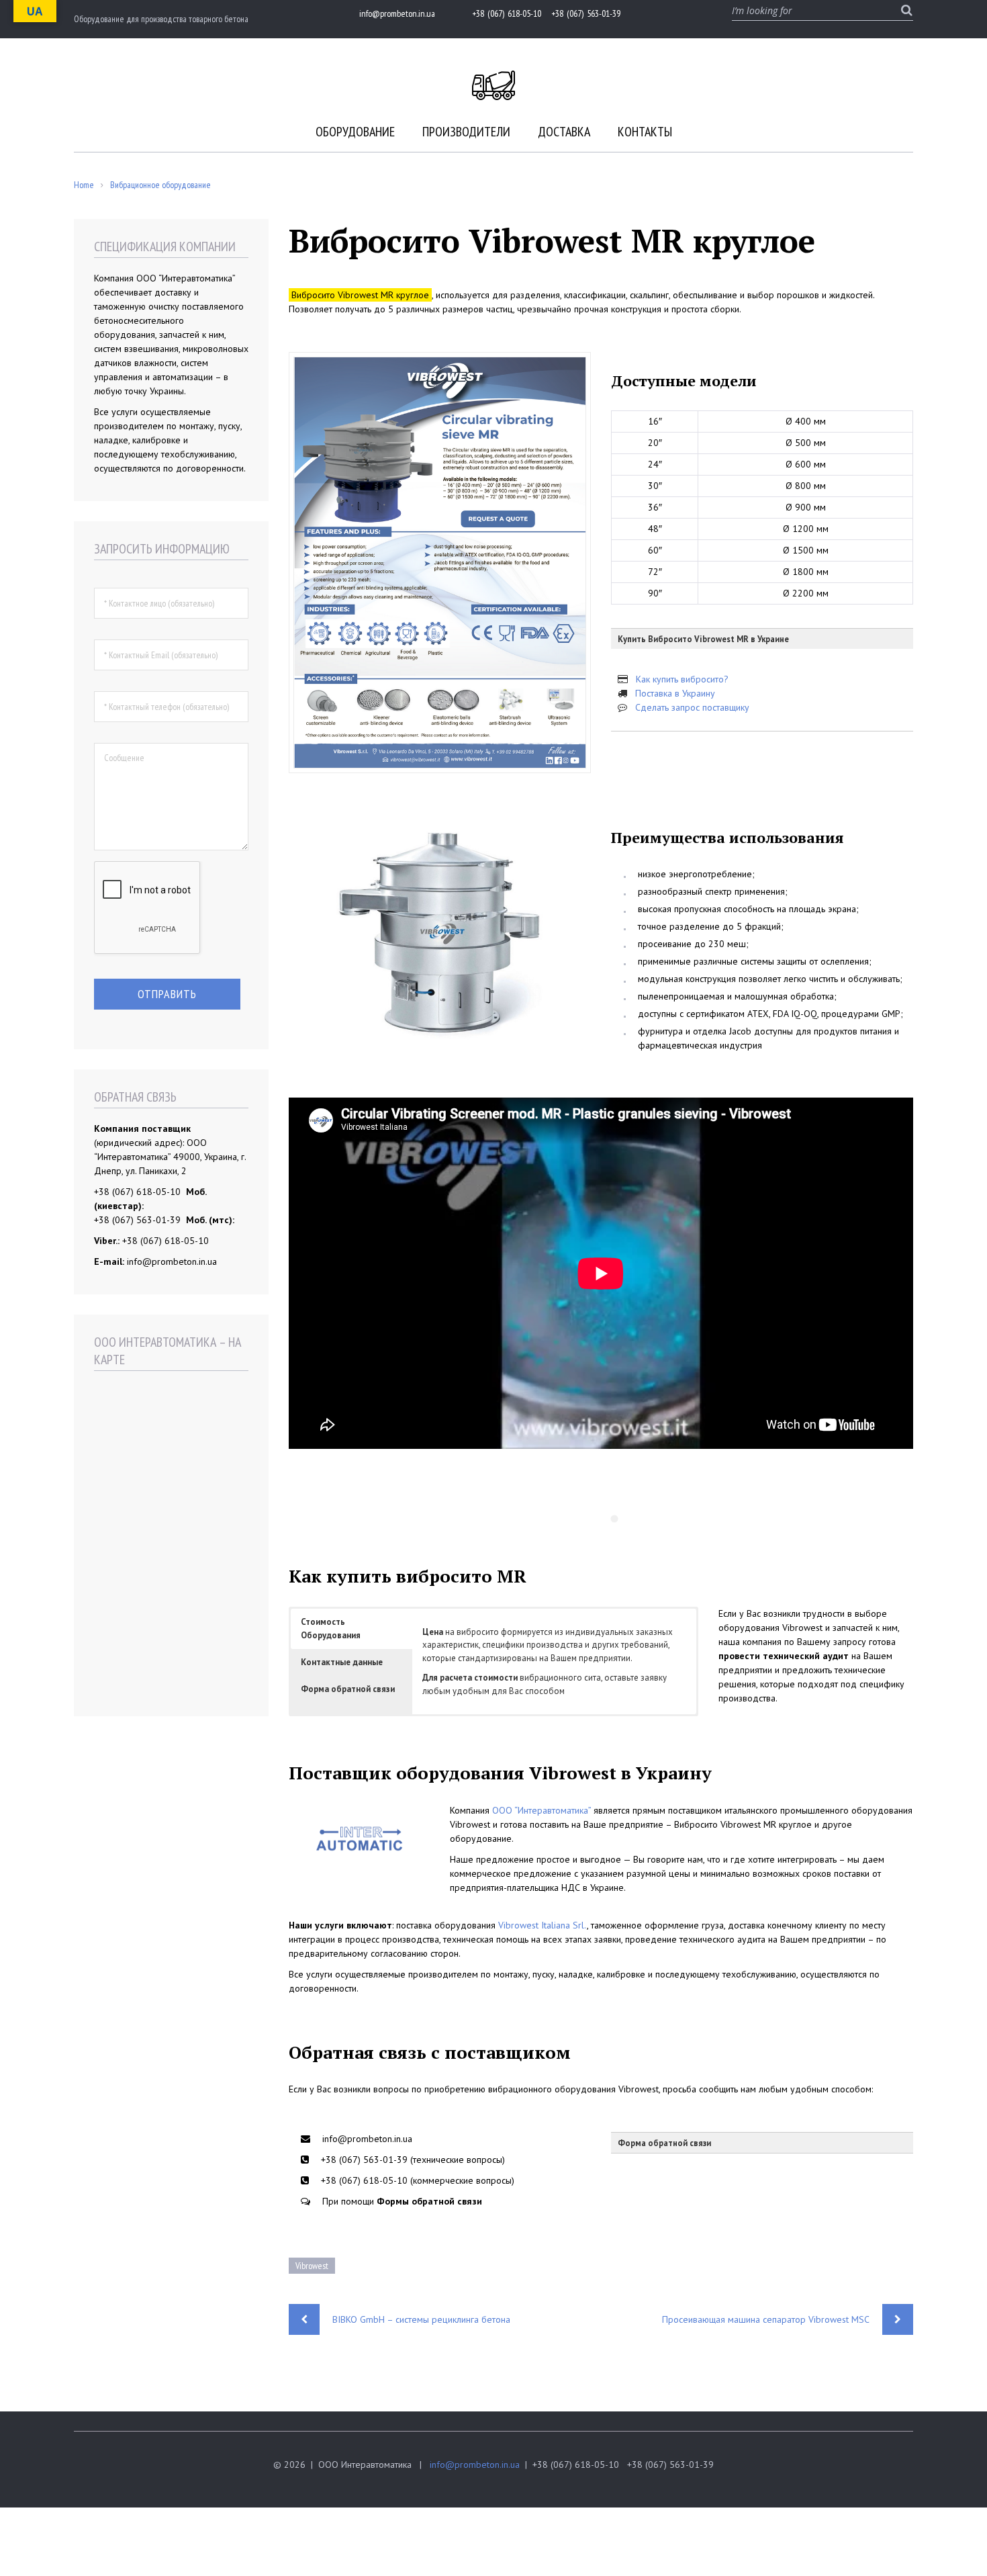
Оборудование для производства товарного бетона (161, 19)
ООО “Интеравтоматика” (542, 1810)
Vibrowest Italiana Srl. (543, 1925)
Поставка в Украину (675, 693)
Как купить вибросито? (682, 679)
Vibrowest (312, 2266)
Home (84, 185)
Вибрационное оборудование (160, 185)
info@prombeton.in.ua (475, 2464)
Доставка (564, 132)
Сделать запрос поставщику (692, 707)
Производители (466, 132)
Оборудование (355, 132)
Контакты (645, 132)
